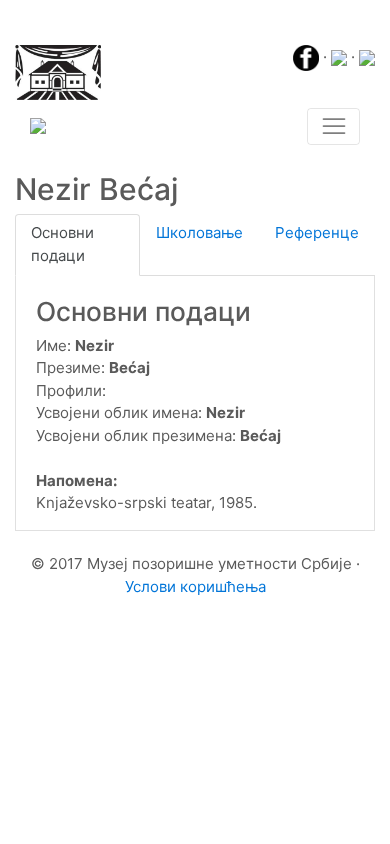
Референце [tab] (317, 232)
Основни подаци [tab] (62, 244)
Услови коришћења (195, 586)
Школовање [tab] (199, 232)
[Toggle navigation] (333, 127)
